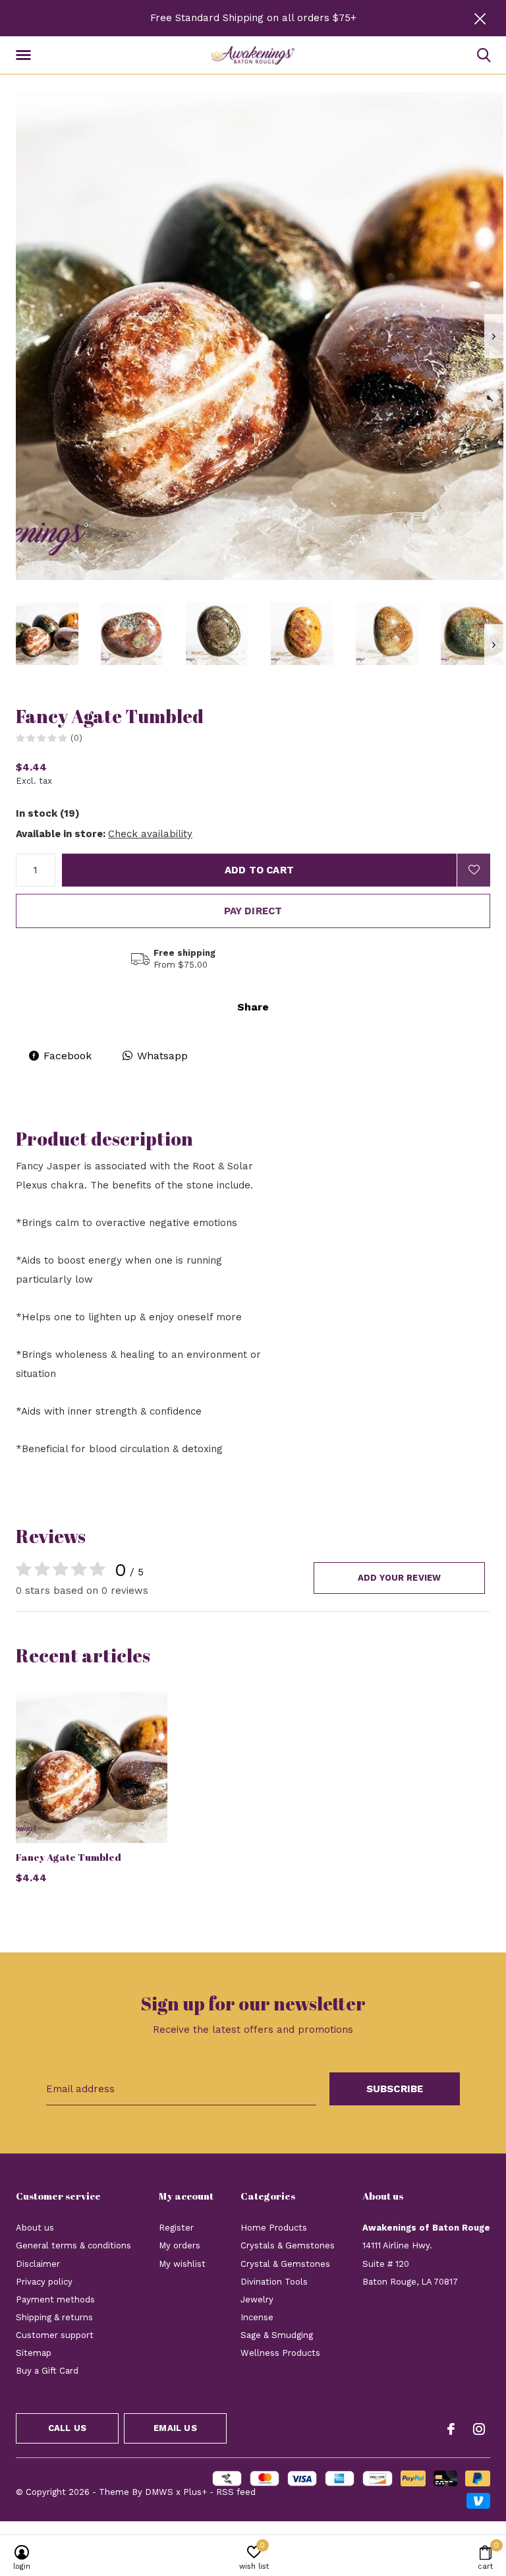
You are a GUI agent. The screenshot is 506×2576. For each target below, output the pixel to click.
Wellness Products (280, 2353)
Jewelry (257, 2299)
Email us (175, 2428)
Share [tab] (253, 1007)
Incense (257, 2317)
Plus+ (195, 2492)
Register (176, 2228)
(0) (76, 738)
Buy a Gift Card (47, 2371)
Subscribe (395, 2089)
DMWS (159, 2492)
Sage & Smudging (277, 2335)
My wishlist (182, 2264)
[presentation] (494, 337)
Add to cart (259, 870)
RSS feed (236, 2492)
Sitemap (34, 2353)
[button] (26, 55)
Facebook (68, 1056)
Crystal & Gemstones (285, 2264)
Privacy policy (44, 2282)
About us (35, 2228)
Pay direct (253, 911)
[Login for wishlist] (474, 870)
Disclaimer (38, 2264)
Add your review (400, 1578)
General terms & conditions (73, 2245)
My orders (180, 2245)
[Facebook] (451, 2429)
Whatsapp (162, 1056)
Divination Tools (274, 2282)
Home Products (274, 2228)
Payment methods (55, 2299)
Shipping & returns (54, 2317)
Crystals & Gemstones (288, 2245)
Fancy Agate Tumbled (69, 1857)
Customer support (55, 2335)
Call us (67, 2428)
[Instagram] (479, 2429)
